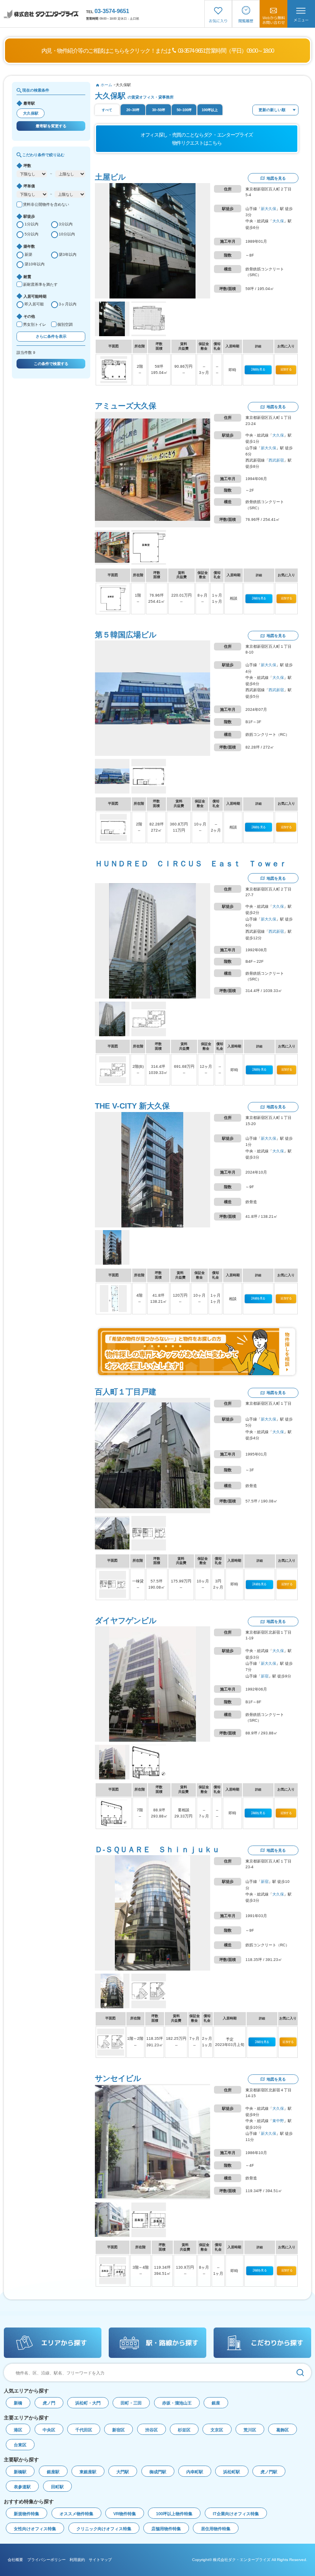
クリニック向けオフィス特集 (104, 2529)
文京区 (217, 2430)
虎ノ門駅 (269, 2472)
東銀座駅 (88, 2472)
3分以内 (66, 224)
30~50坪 (159, 110)
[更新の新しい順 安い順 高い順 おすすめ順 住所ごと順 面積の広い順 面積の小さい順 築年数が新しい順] (275, 110)
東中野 (278, 2121)
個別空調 (65, 324)
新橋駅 (20, 2472)
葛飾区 (283, 2430)
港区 (18, 2430)
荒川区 (250, 2430)
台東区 (20, 2445)
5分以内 (31, 234)
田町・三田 (131, 2403)
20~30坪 (133, 110)
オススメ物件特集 (76, 2514)
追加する (286, 369)
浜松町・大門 (88, 2403)
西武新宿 (276, 460)
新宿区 (119, 2430)
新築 (28, 254)
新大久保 (269, 209)
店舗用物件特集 (166, 2529)
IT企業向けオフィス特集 (236, 2514)
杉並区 (184, 2430)
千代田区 (84, 2430)
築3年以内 (68, 254)
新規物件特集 (27, 2514)
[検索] (300, 2373)
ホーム (106, 85)
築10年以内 (35, 264)
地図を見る (276, 178)
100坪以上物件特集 (174, 2514)
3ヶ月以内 (68, 304)
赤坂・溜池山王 (177, 2403)
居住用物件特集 (216, 2529)
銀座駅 (53, 2472)
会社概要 (15, 2560)
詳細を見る (258, 369)
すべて (107, 110)
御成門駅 (158, 2472)
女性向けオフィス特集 (35, 2529)
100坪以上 (210, 110)
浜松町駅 (232, 2472)
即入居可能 (34, 304)
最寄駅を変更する (51, 126)
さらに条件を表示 (51, 336)
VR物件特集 (125, 2514)
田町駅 (57, 2487)
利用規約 (77, 2560)
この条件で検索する (51, 364)
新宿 (265, 1676)
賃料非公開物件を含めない (46, 204)
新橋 (18, 2403)
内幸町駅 (195, 2472)
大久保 (278, 221)
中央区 (49, 2430)
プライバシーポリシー (46, 2560)
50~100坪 (184, 110)
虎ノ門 (49, 2403)
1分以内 (31, 224)
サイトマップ (100, 2560)
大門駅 (123, 2472)
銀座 (216, 2403)
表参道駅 (22, 2487)
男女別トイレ (35, 324)
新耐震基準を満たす (40, 284)
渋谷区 (152, 2430)
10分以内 (67, 234)
